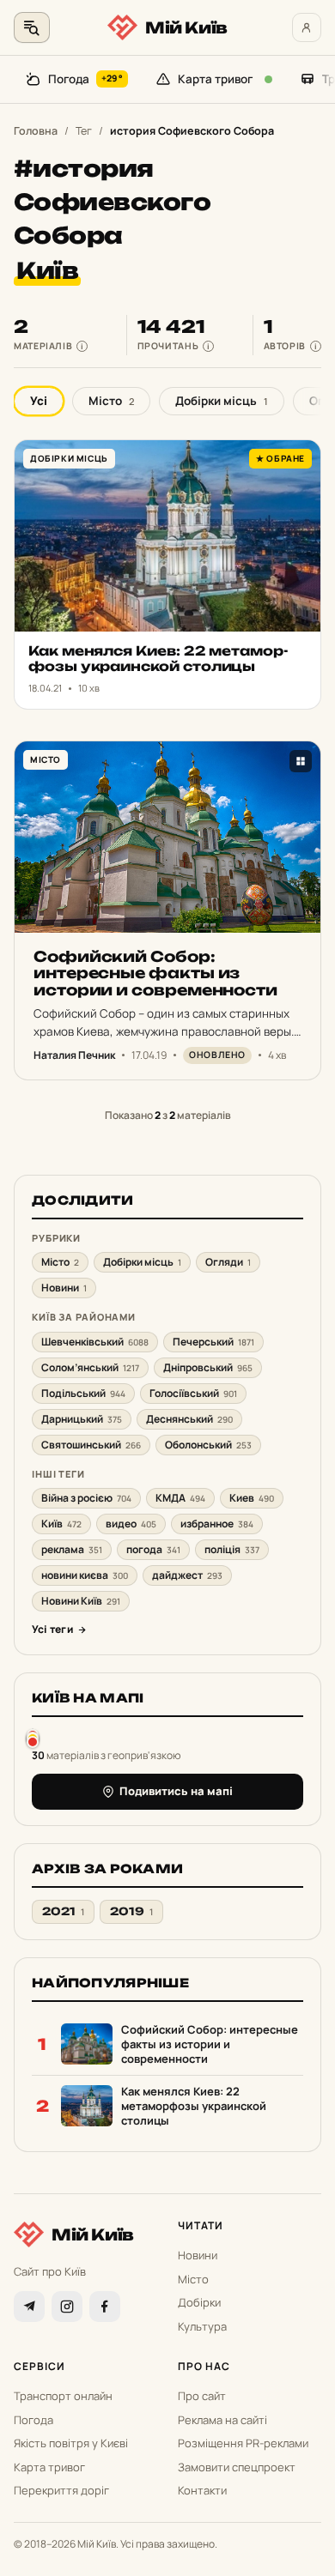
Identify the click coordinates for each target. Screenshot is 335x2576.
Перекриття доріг (61, 2490)
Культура (202, 2326)
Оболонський (208, 1445)
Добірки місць (222, 401)
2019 (131, 1911)
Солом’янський (90, 1367)
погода (153, 1549)
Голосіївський (193, 1393)
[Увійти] (307, 27)
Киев (252, 1498)
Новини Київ (81, 1601)
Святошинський (91, 1445)
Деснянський (189, 1419)
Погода (85, 79)
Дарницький (82, 1419)
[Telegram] (29, 2307)
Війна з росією (86, 1498)
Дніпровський (208, 1367)
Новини (64, 1288)
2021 (63, 1911)
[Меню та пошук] (32, 27)
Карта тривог (215, 79)
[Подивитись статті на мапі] (33, 1738)
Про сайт (202, 2396)
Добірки (199, 2302)
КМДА (180, 1498)
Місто (111, 401)
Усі (39, 401)
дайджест (187, 1575)
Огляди (228, 1262)
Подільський (83, 1393)
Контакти (202, 2490)
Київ (61, 1524)
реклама (72, 1549)
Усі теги (52, 1629)
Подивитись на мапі (176, 1791)
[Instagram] (67, 2307)
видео (131, 1524)
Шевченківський (95, 1342)
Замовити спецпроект (237, 2467)
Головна (36, 131)
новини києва (85, 1575)
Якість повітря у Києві (71, 2443)
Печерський (213, 1342)
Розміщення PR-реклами (243, 2443)
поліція (232, 1549)
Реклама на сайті (222, 2420)
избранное (217, 1524)
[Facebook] (105, 2307)
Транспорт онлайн (63, 2396)
